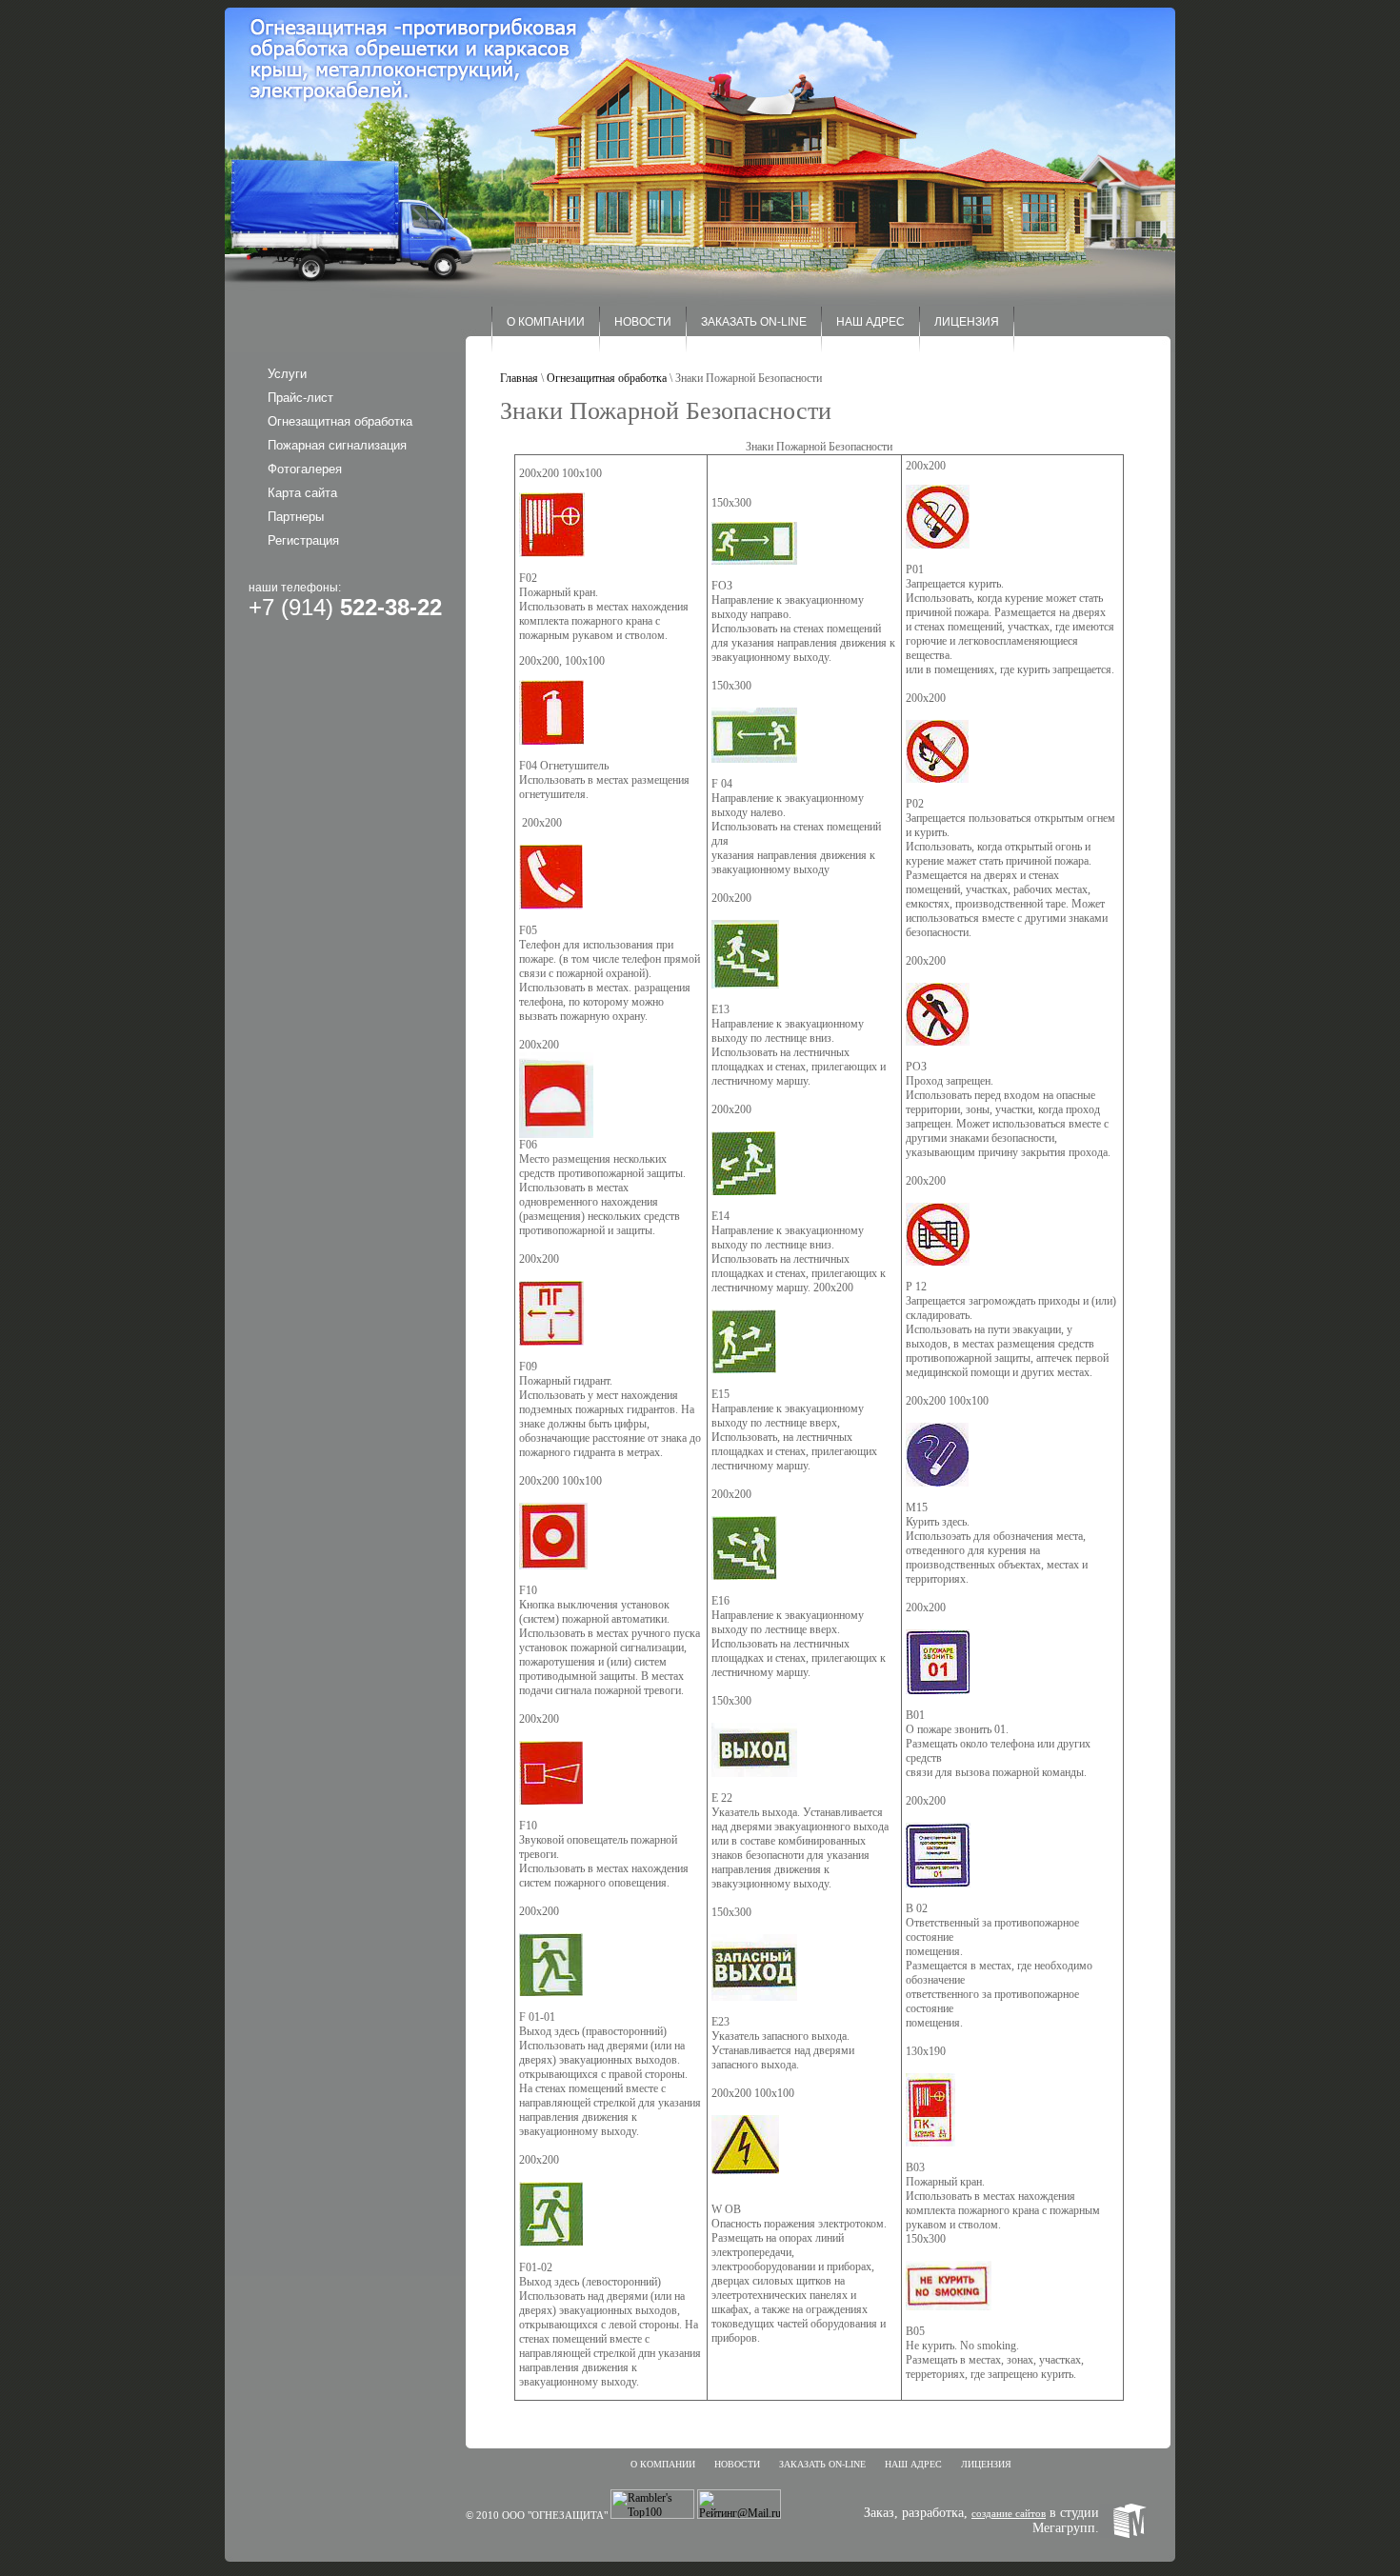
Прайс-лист (300, 398)
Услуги (287, 374)
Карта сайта (302, 493)
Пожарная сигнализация (337, 445)
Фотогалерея (305, 469)
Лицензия (967, 322)
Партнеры (296, 517)
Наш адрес (870, 322)
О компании (546, 322)
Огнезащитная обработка (340, 421)
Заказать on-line (754, 322)
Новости (643, 322)
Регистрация (303, 540)
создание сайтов (1009, 2513)
